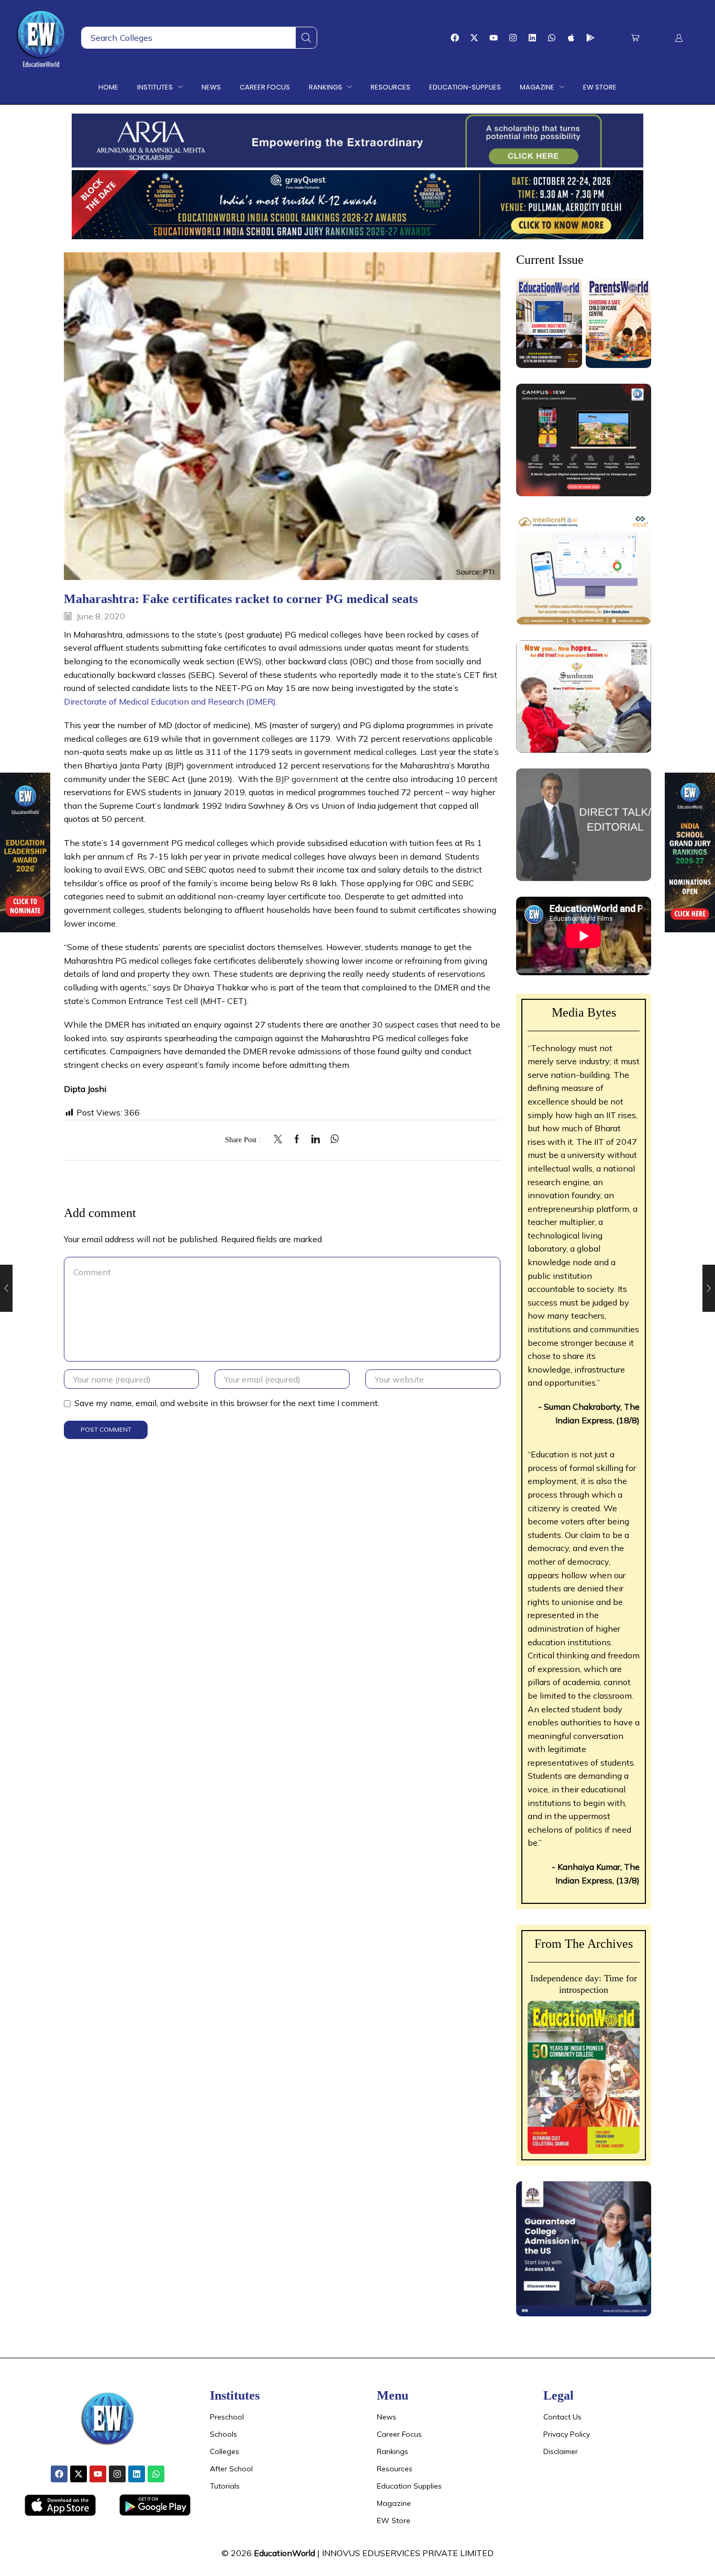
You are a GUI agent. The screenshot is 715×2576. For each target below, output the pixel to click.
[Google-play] (590, 38)
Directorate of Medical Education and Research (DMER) (170, 701)
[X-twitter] (474, 38)
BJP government (307, 779)
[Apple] (571, 38)
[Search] (306, 38)
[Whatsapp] (552, 38)
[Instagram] (513, 38)
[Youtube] (494, 38)
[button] (635, 38)
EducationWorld (284, 2553)
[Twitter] (281, 1140)
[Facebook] (455, 38)
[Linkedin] (532, 38)
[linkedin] (316, 1140)
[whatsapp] (332, 1140)
